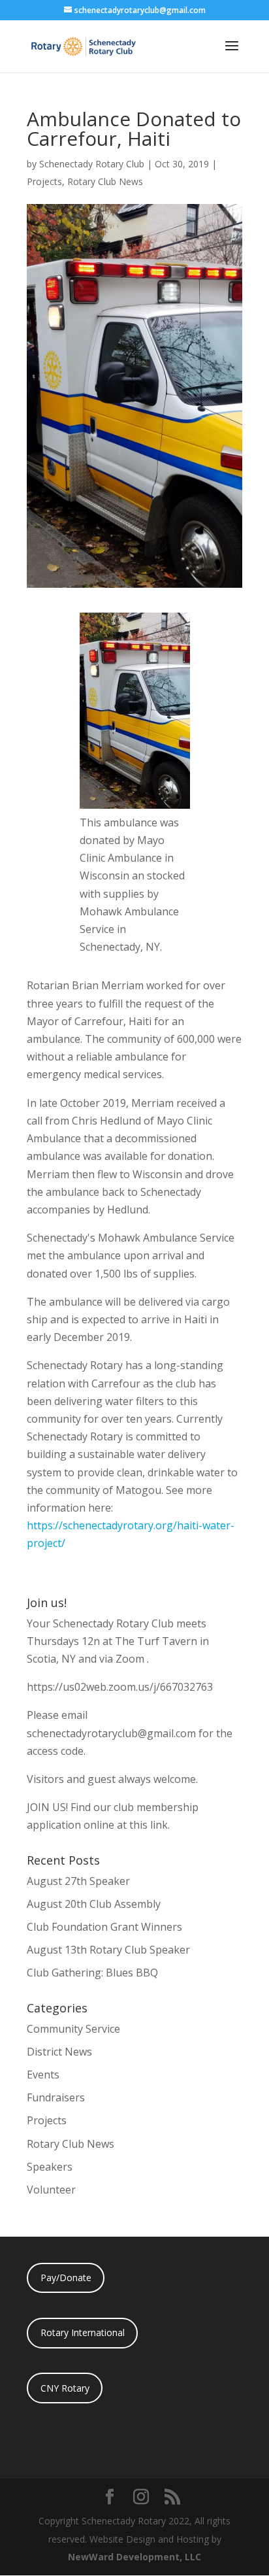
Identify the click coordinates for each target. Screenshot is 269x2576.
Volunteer (51, 2190)
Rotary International (83, 2332)
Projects (44, 181)
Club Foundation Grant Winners (104, 1927)
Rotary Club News (105, 181)
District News (59, 2052)
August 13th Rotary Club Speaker (108, 1950)
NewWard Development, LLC (134, 2557)
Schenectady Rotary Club (92, 164)
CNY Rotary (65, 2388)
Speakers (50, 2167)
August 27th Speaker (78, 1881)
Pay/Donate (66, 2278)
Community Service (73, 2029)
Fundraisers (56, 2097)
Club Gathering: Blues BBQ (92, 1973)
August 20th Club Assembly (94, 1904)
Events (43, 2075)
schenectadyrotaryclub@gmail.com (111, 1733)
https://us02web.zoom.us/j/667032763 (120, 1687)
